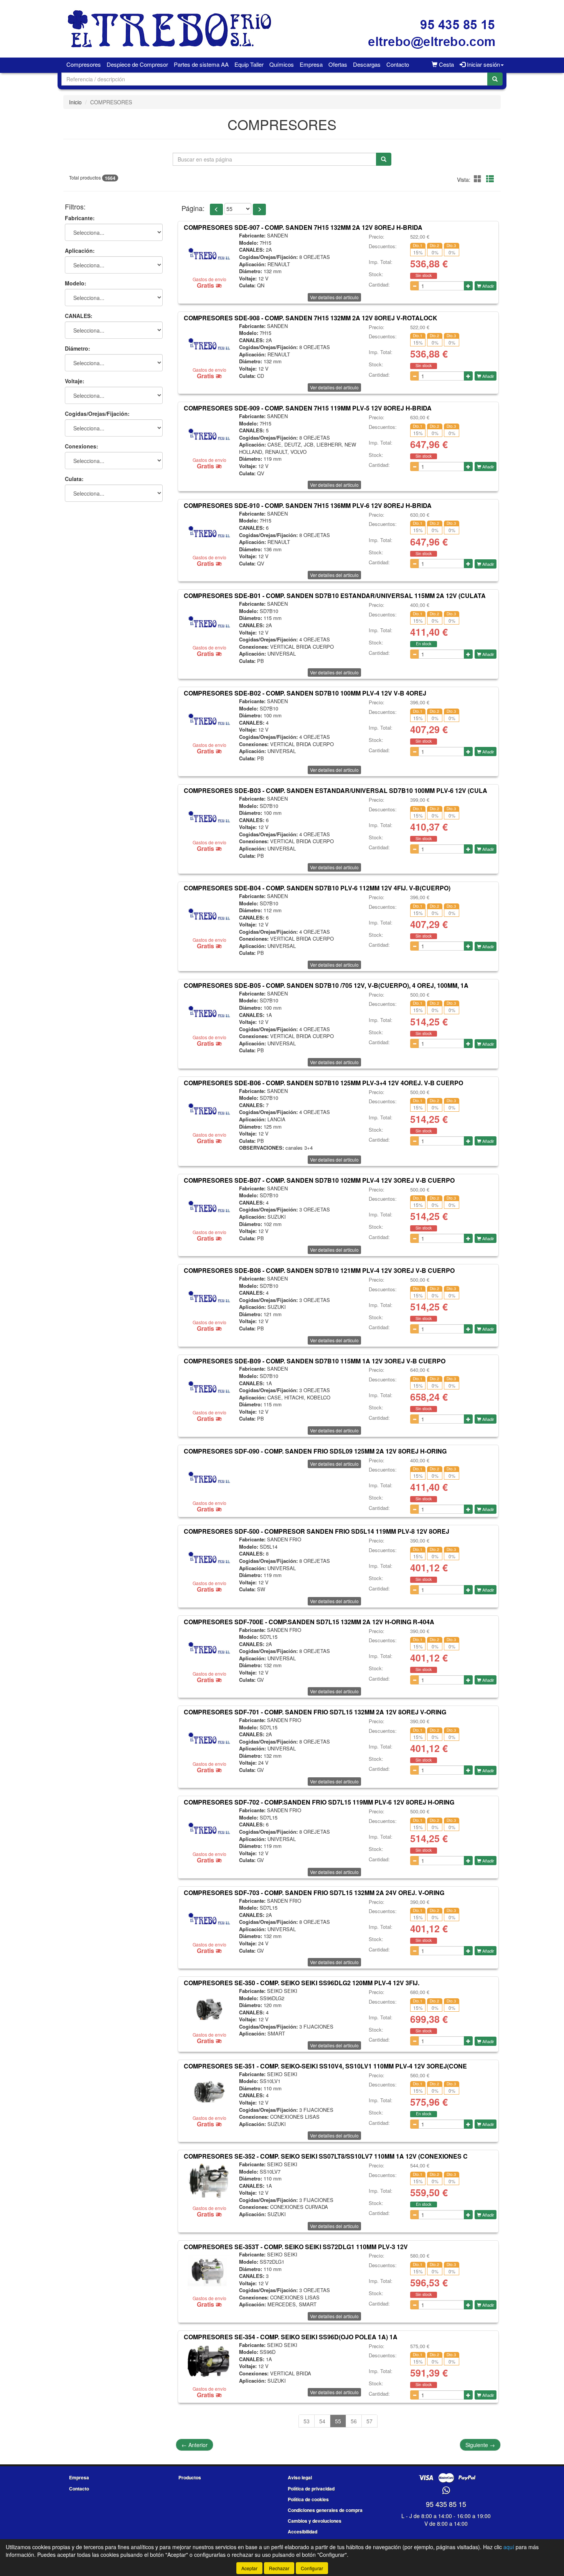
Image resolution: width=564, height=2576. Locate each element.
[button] (479, 179)
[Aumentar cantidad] (468, 286)
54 (322, 2421)
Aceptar (249, 2568)
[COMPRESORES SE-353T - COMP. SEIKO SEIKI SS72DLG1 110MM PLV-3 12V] (209, 2272)
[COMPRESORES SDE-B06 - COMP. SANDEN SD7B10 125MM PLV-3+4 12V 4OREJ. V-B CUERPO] (209, 1109)
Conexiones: (82, 447)
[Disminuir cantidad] (415, 286)
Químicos (282, 64)
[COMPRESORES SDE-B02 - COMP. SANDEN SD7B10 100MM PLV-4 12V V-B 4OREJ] (209, 719)
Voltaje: (75, 381)
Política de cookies (308, 2499)
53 (307, 2421)
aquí (509, 2547)
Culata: (74, 479)
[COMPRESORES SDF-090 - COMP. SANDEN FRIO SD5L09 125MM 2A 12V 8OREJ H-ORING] (209, 1477)
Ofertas (338, 64)
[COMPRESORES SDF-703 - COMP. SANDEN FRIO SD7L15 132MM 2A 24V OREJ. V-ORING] (209, 1918)
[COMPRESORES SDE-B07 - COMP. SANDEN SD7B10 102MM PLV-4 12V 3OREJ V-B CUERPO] (209, 1206)
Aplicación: (80, 251)
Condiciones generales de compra (325, 2510)
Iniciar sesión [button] (483, 64)
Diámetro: (78, 349)
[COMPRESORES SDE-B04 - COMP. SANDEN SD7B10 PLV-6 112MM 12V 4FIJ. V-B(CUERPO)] (209, 914)
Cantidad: (379, 285)
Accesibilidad (303, 2532)
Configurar (312, 2568)
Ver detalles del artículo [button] (334, 297)
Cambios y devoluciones (315, 2521)
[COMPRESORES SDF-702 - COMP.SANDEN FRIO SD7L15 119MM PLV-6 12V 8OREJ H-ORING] (209, 1828)
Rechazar (279, 2568)
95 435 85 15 (446, 2504)
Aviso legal (300, 2477)
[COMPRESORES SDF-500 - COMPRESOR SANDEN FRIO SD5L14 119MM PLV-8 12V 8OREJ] (209, 1557)
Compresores (84, 64)
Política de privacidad (311, 2489)
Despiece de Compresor (137, 64)
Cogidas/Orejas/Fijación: (97, 414)
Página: (193, 208)
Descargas (367, 64)
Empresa (311, 64)
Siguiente (480, 2445)
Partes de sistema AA (201, 64)
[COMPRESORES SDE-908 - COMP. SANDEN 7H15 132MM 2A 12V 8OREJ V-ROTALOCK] (209, 344)
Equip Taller (249, 64)
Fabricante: (80, 218)
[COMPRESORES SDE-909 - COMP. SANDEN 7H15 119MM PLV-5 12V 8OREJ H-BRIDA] (209, 434)
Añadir (488, 286)
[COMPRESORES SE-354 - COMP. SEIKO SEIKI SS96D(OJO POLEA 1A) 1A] (209, 2363)
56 (354, 2421)
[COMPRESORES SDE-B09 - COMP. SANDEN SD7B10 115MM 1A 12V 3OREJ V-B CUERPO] (209, 1386)
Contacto (398, 64)
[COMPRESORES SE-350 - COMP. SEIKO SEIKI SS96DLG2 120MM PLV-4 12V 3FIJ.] (209, 2009)
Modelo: (76, 283)
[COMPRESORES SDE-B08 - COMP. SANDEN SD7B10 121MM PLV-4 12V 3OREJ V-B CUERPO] (209, 1296)
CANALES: (79, 316)
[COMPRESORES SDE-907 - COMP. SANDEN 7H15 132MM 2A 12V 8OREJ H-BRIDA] (209, 253)
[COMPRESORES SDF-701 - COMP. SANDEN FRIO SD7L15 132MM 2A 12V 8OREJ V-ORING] (209, 1738)
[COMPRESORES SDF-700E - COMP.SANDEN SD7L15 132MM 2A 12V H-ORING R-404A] (209, 1648)
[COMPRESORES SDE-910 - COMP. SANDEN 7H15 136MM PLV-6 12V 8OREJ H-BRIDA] (209, 531)
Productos (190, 2477)
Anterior (195, 2445)
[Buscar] (495, 79)
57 (369, 2421)
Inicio (75, 102)
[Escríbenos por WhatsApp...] (446, 2491)
